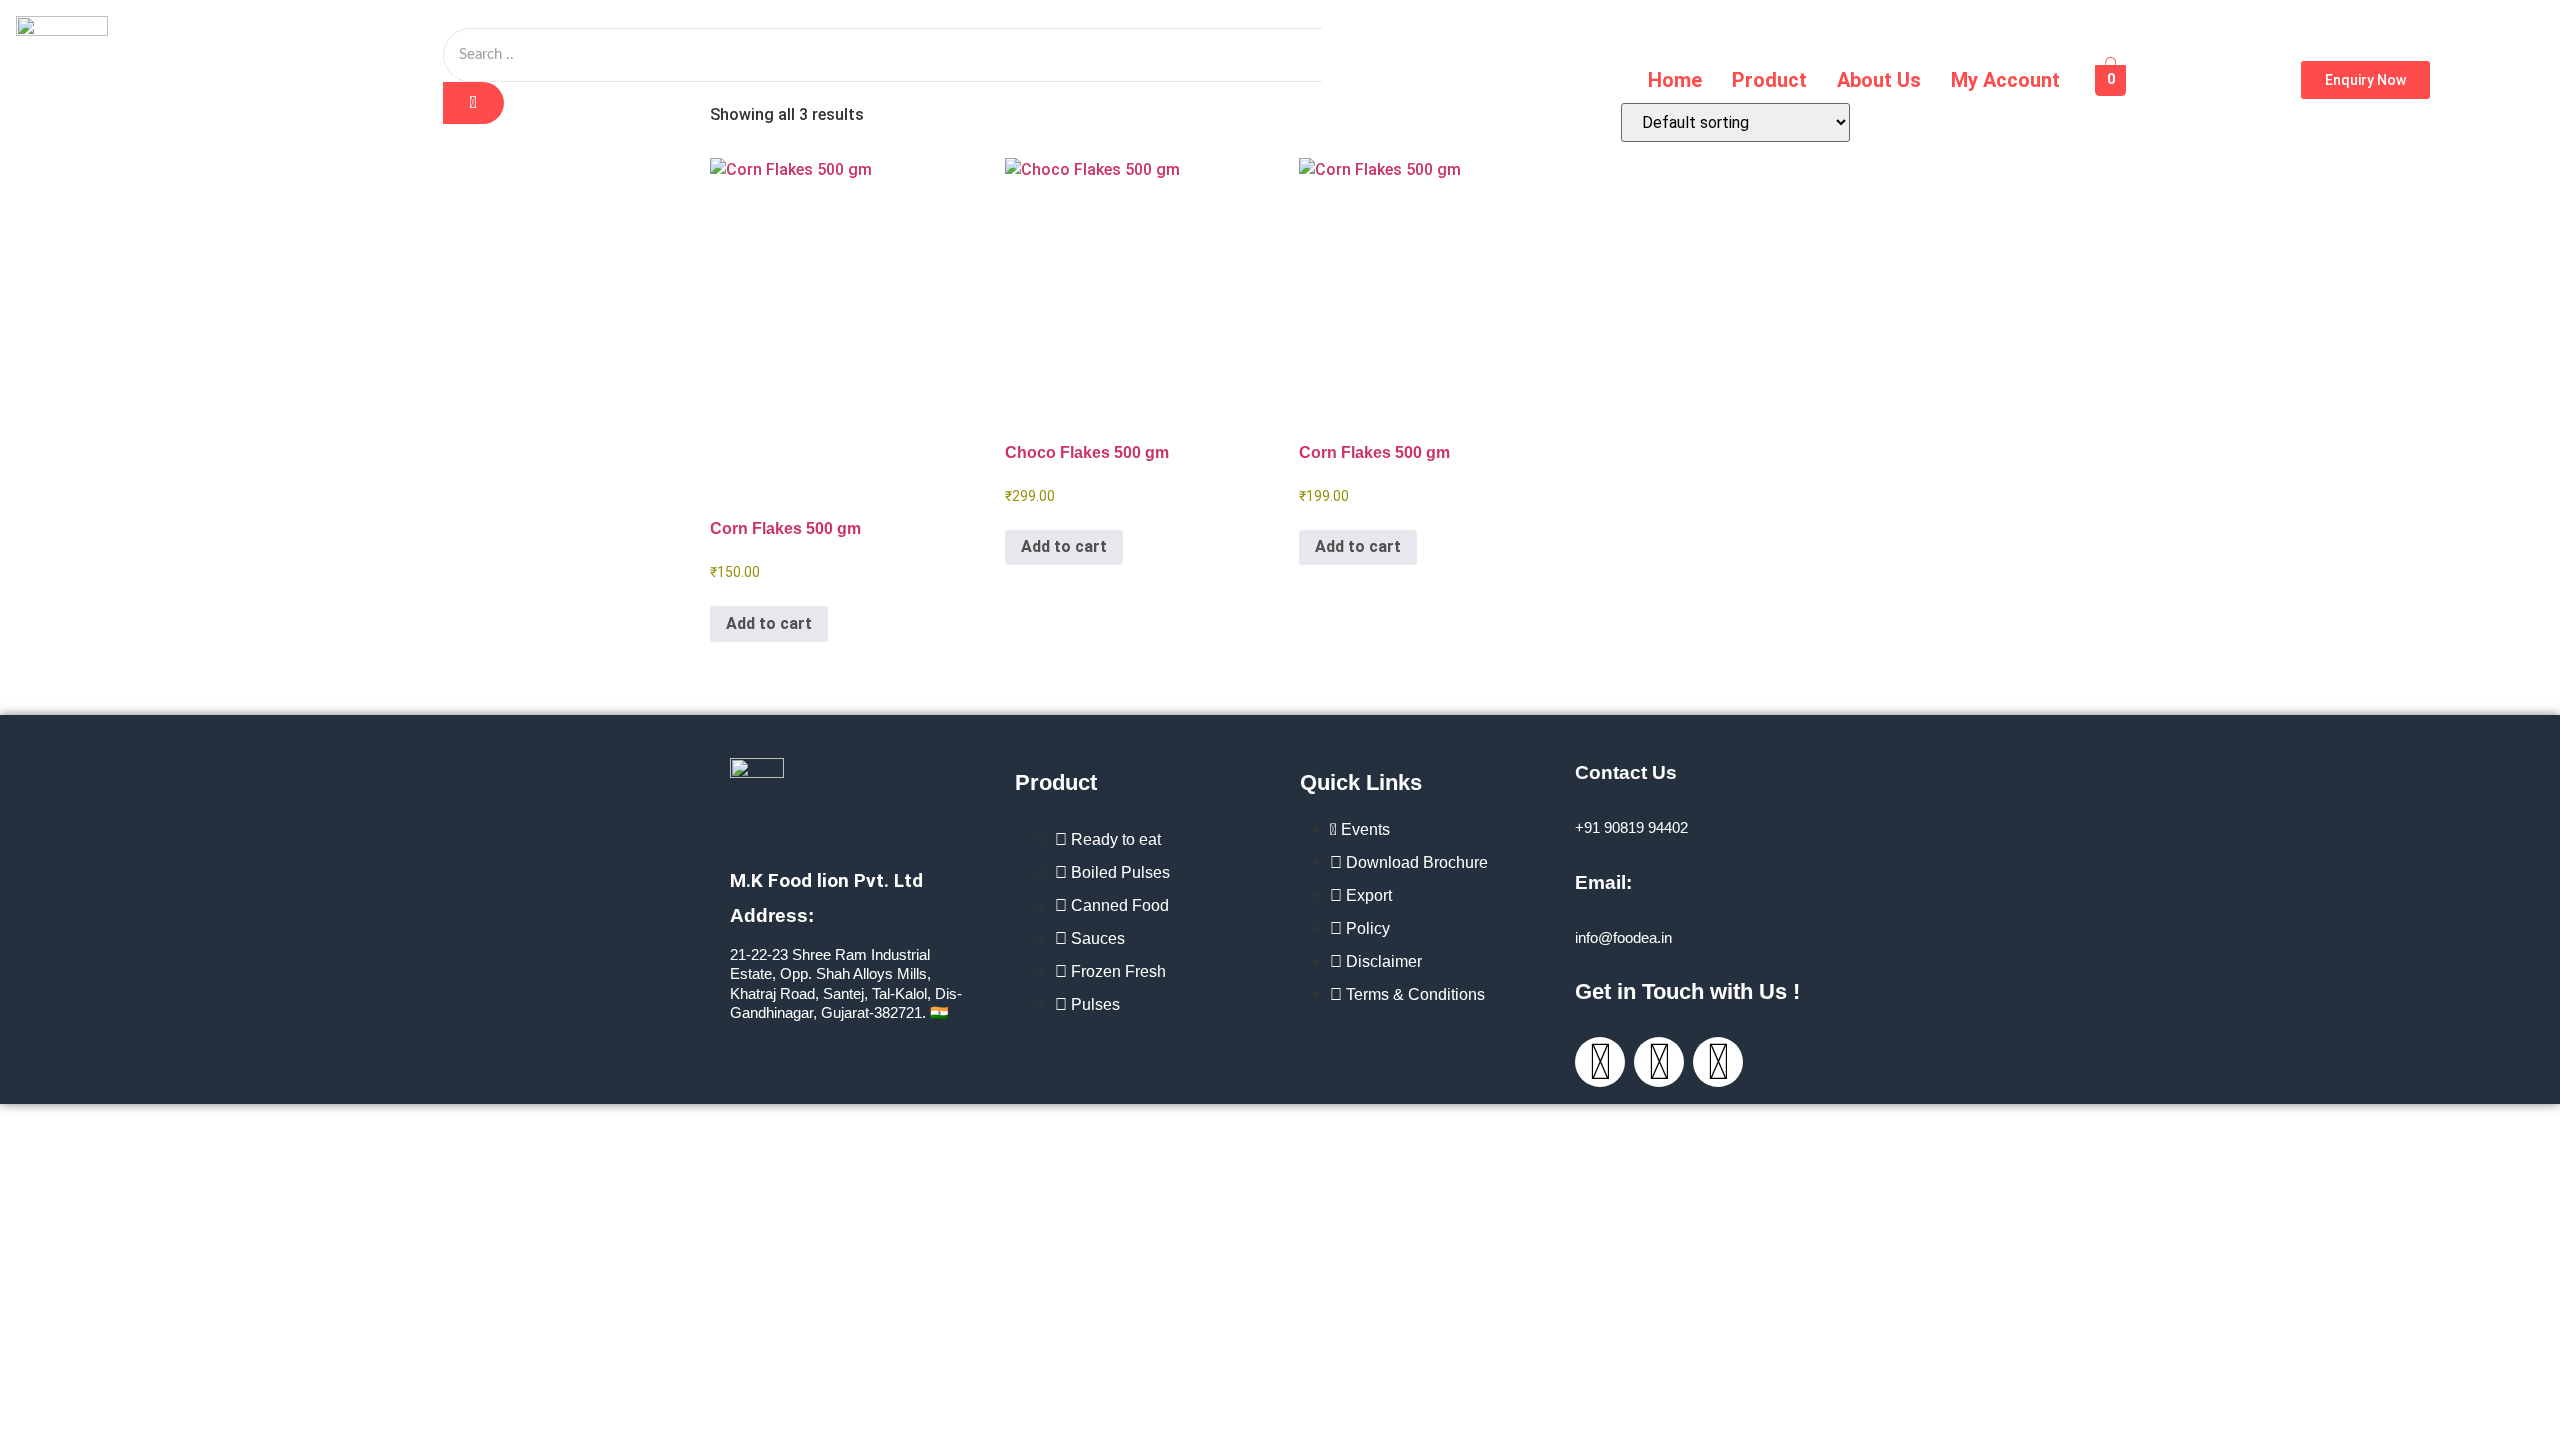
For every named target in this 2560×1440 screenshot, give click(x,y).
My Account (2005, 80)
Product (1769, 80)
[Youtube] (1718, 1062)
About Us (1879, 80)
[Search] (473, 103)
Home (1675, 80)
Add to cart (769, 623)
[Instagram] (1600, 1062)
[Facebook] (1659, 1062)
